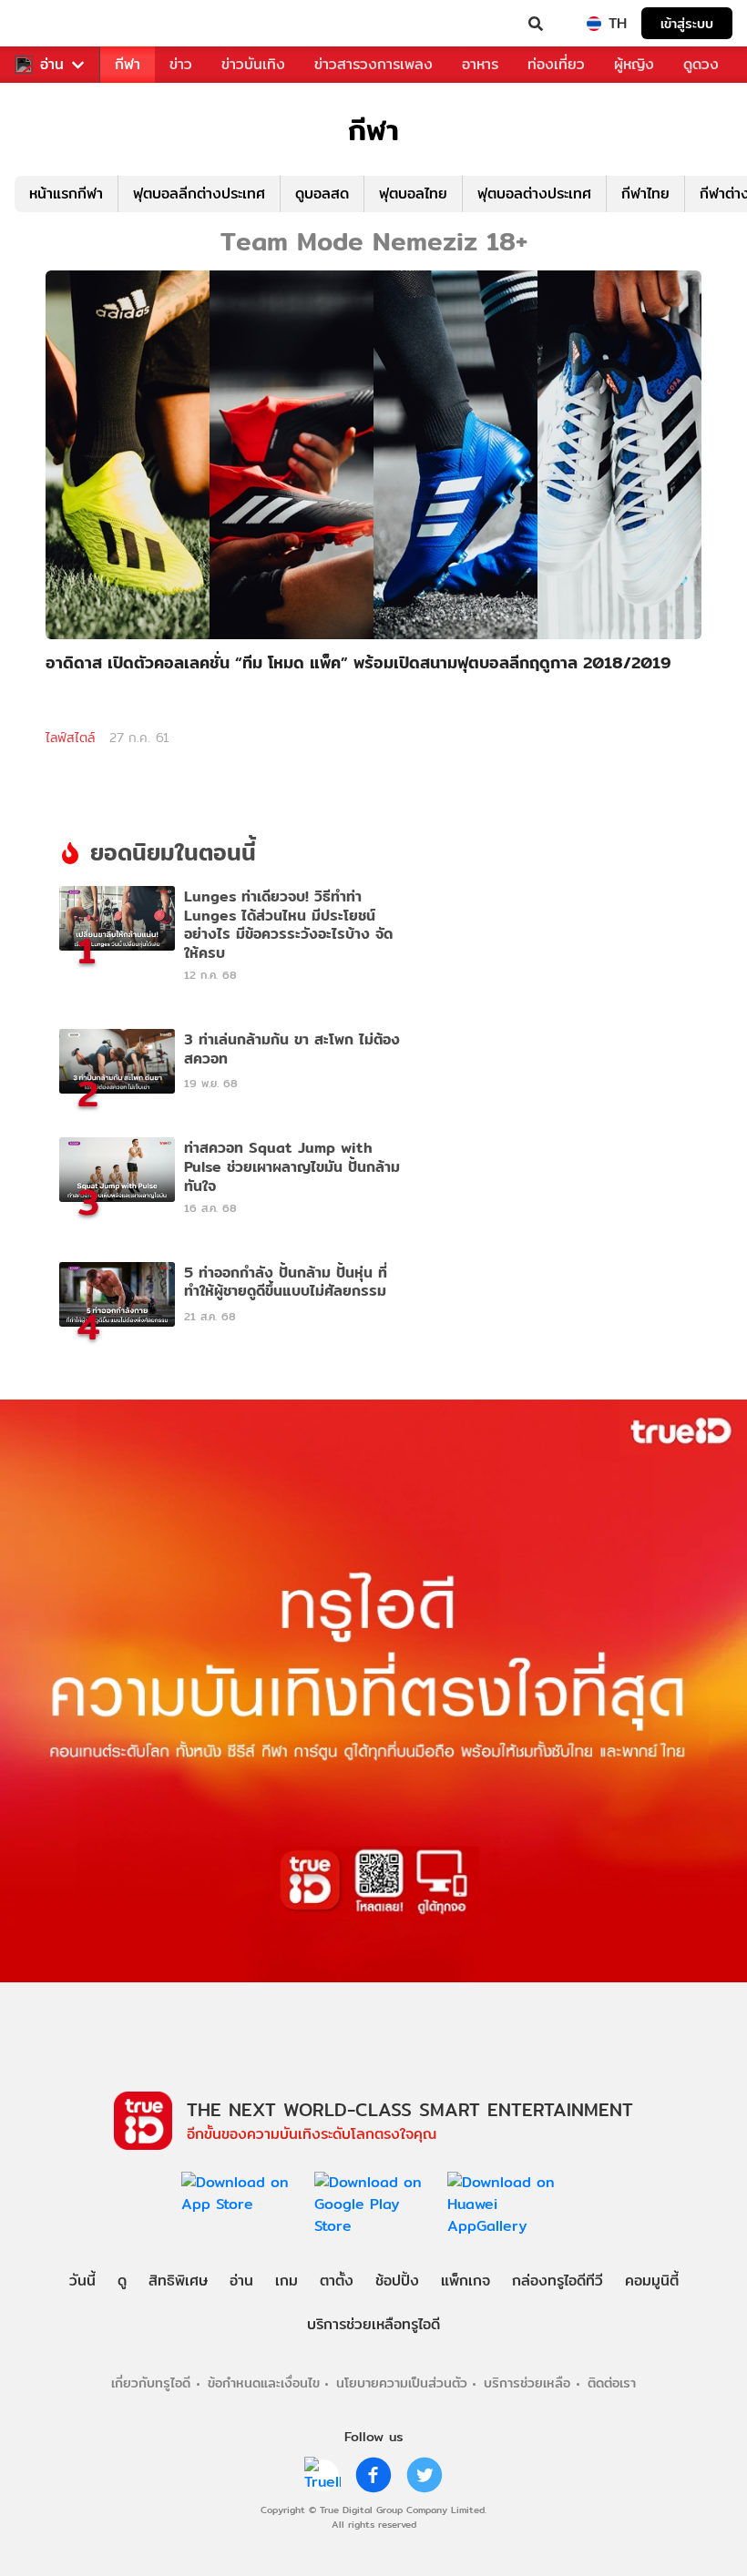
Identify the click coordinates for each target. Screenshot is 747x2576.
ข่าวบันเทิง (253, 64)
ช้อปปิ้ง (397, 2281)
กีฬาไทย (645, 193)
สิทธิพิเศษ (178, 2281)
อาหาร (480, 64)
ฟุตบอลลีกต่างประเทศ (199, 193)
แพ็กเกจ (466, 2281)
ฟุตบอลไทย (413, 193)
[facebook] (373, 2475)
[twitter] (425, 2475)
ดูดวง (701, 64)
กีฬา (128, 64)
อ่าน (52, 65)
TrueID (51, 24)
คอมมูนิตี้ (652, 2281)
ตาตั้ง (337, 2281)
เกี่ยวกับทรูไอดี (151, 2383)
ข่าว (181, 64)
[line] (322, 2475)
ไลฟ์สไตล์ (70, 738)
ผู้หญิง (634, 64)
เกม (287, 2281)
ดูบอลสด (322, 193)
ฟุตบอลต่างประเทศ (534, 193)
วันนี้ (82, 2281)
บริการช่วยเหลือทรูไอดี (373, 2324)
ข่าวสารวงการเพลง (373, 64)
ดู (122, 2281)
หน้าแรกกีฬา (66, 193)
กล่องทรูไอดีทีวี (558, 2281)
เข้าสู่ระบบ (687, 23)
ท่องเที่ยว (556, 64)
